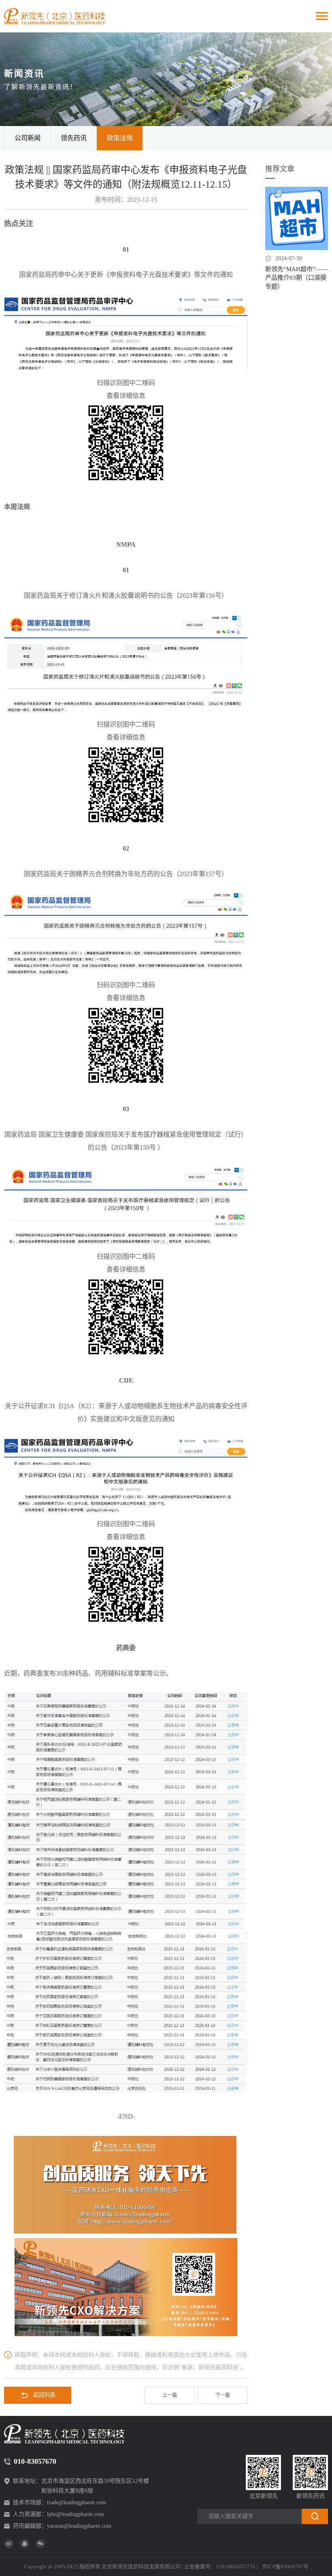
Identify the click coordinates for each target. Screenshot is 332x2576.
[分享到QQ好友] (25, 2544)
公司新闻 (28, 138)
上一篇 (170, 2395)
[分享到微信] (40, 2544)
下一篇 (223, 2395)
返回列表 (44, 2395)
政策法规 (120, 138)
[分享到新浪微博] (9, 2544)
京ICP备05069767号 (285, 2566)
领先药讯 (74, 138)
